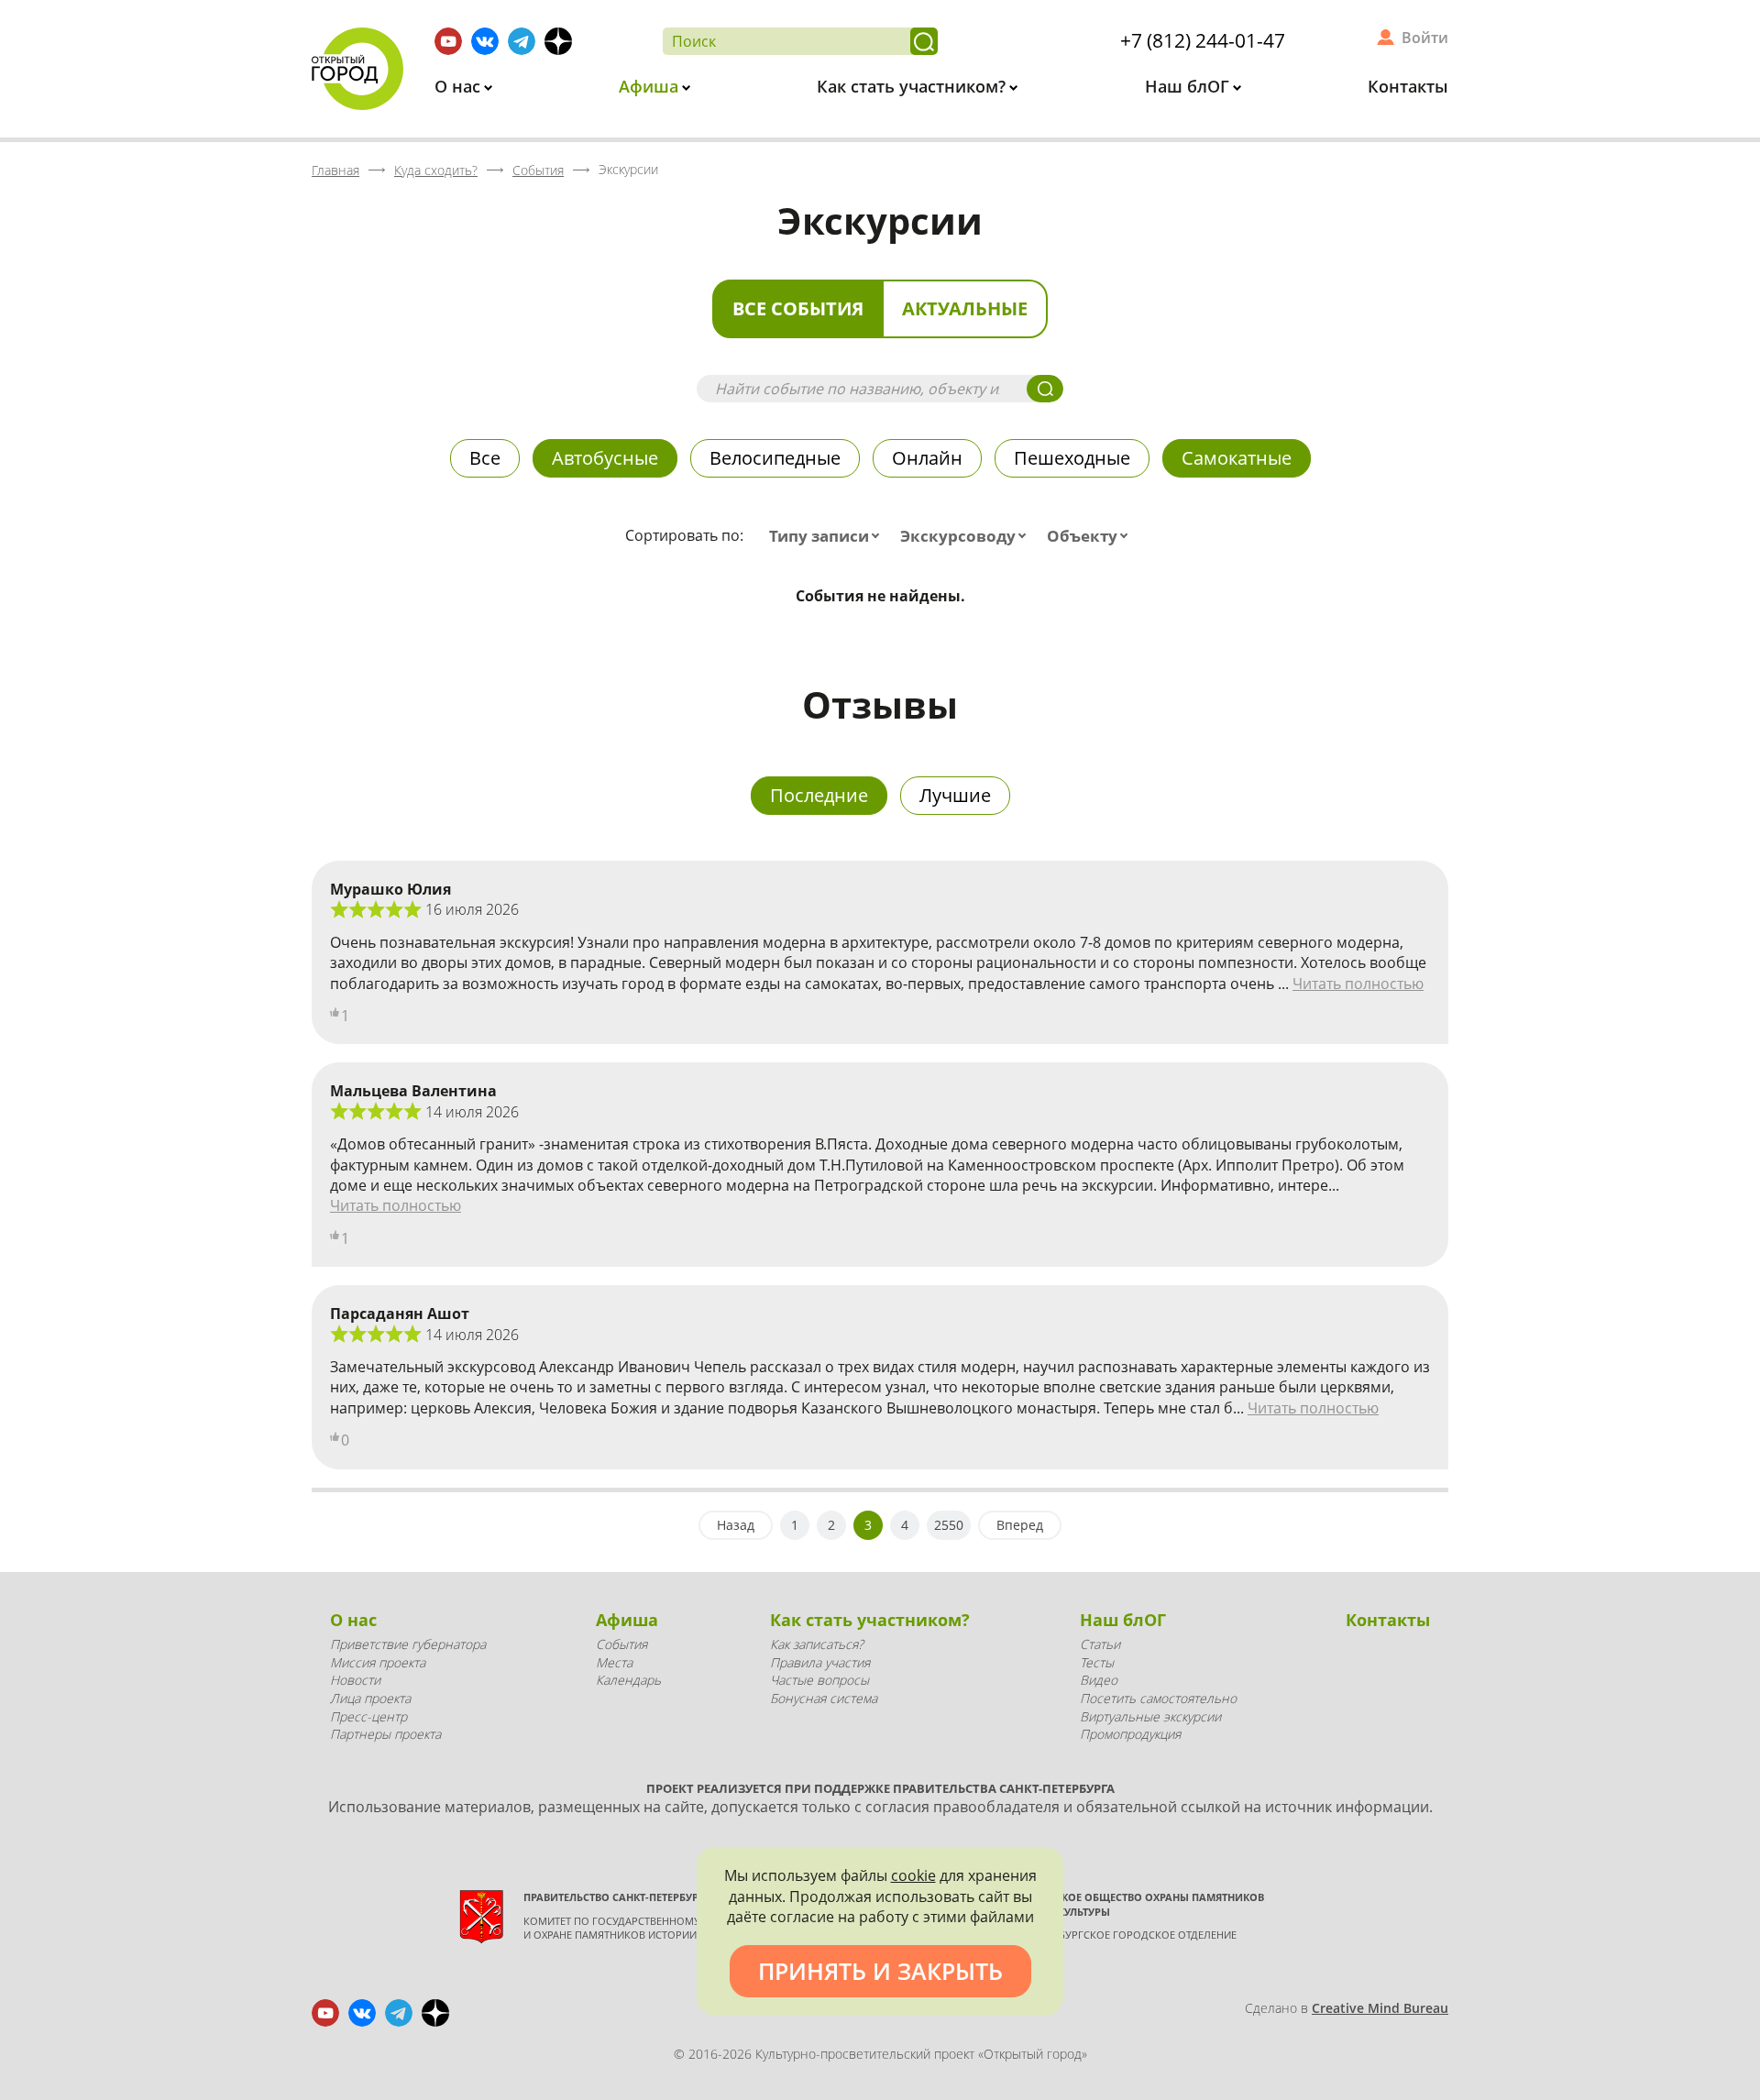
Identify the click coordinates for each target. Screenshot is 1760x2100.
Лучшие (955, 795)
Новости (355, 1680)
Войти (1425, 38)
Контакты (1408, 86)
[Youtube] (448, 41)
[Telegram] (522, 41)
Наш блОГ (1189, 86)
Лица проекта (370, 1698)
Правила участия (820, 1662)
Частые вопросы (819, 1680)
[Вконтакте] (485, 41)
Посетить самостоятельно (1158, 1698)
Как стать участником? (913, 86)
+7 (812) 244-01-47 (1203, 40)
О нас (460, 86)
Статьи (1100, 1644)
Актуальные (965, 308)
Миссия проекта (378, 1662)
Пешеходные (1072, 458)
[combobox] (828, 536)
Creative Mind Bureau (1380, 2008)
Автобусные (605, 458)
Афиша (651, 86)
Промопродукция (1130, 1734)
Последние (819, 795)
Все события (798, 308)
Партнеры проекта (385, 1734)
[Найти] (924, 41)
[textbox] (828, 536)
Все (485, 458)
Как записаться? (817, 1644)
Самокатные (1237, 458)
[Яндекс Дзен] (558, 41)
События (621, 1644)
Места (614, 1662)
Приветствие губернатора (408, 1644)
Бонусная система (824, 1698)
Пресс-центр (368, 1716)
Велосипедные (775, 458)
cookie (913, 1875)
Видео (1099, 1680)
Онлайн (927, 458)
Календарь (628, 1680)
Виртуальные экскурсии (1150, 1716)
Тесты (1097, 1662)
